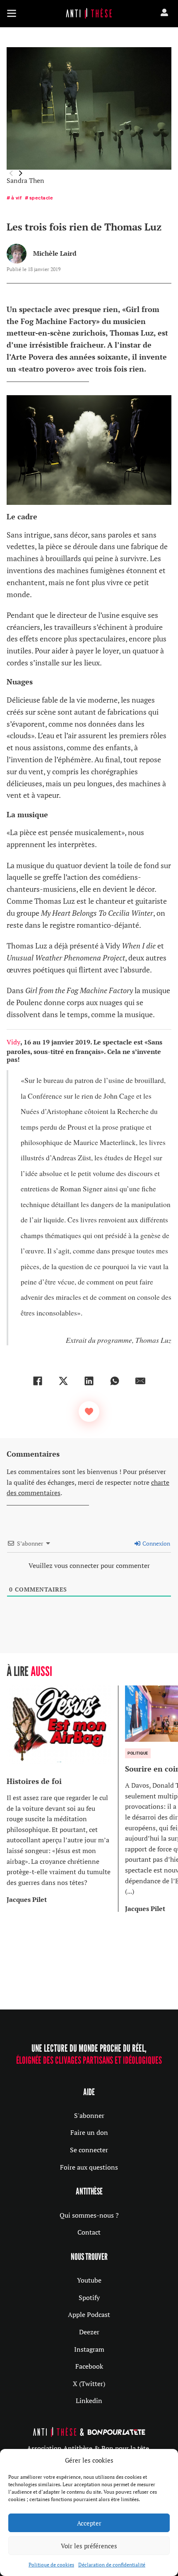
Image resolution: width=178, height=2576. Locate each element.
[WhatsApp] (115, 1381)
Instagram (89, 2349)
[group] (63, 1799)
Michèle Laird (55, 253)
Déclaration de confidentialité (112, 2565)
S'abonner (89, 2115)
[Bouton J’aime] (89, 1412)
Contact (89, 2232)
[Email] (140, 1381)
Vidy (13, 1042)
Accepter (89, 2523)
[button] (21, 173)
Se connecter (89, 2150)
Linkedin (89, 2401)
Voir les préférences (89, 2546)
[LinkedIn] (89, 1381)
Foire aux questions (89, 2167)
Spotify (89, 2298)
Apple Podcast (89, 2314)
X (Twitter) (89, 2384)
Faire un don (89, 2132)
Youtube (89, 2280)
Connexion (156, 1543)
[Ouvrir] (12, 13)
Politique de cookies (51, 2565)
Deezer (89, 2332)
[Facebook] (38, 1381)
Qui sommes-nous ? (89, 2215)
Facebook (89, 2366)
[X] (63, 1381)
